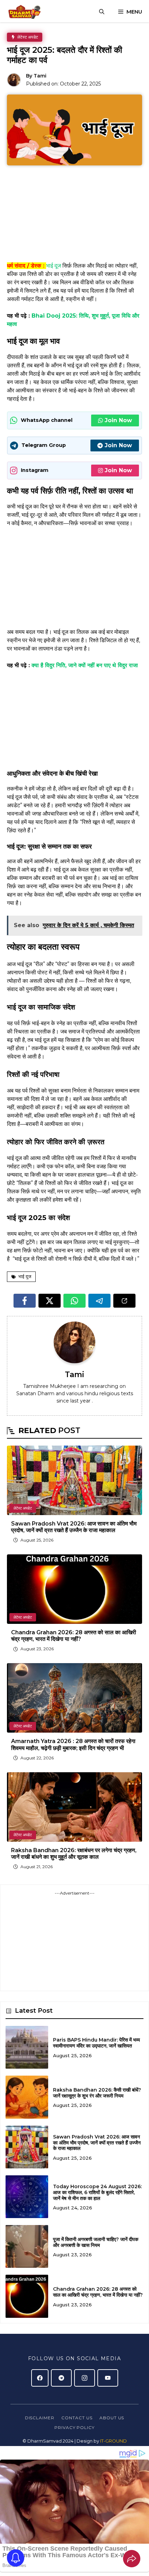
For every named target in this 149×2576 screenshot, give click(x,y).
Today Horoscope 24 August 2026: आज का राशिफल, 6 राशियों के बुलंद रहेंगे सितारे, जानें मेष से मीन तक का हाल (97, 2192)
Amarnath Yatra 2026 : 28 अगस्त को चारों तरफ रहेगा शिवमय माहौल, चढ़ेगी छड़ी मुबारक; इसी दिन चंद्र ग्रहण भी (73, 1744)
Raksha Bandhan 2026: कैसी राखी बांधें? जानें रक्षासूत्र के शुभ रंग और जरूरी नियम (97, 2093)
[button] (102, 12)
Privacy (65, 2427)
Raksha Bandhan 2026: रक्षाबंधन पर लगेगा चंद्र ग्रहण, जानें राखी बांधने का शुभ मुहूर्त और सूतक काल (74, 1854)
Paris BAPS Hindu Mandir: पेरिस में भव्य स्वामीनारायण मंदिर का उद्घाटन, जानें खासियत (97, 2043)
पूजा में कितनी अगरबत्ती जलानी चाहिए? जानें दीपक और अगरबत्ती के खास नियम (96, 2242)
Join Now (118, 420)
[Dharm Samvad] (27, 12)
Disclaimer (40, 2418)
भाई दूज (54, 266)
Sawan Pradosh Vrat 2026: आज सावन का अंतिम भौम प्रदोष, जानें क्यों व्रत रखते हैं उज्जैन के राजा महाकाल (74, 1527)
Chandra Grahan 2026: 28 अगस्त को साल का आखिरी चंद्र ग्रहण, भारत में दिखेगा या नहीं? (74, 1636)
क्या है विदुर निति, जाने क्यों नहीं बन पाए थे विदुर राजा (85, 665)
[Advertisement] (74, 216)
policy (85, 2427)
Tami (40, 76)
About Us (112, 2418)
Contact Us (77, 2418)
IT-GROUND (113, 2441)
